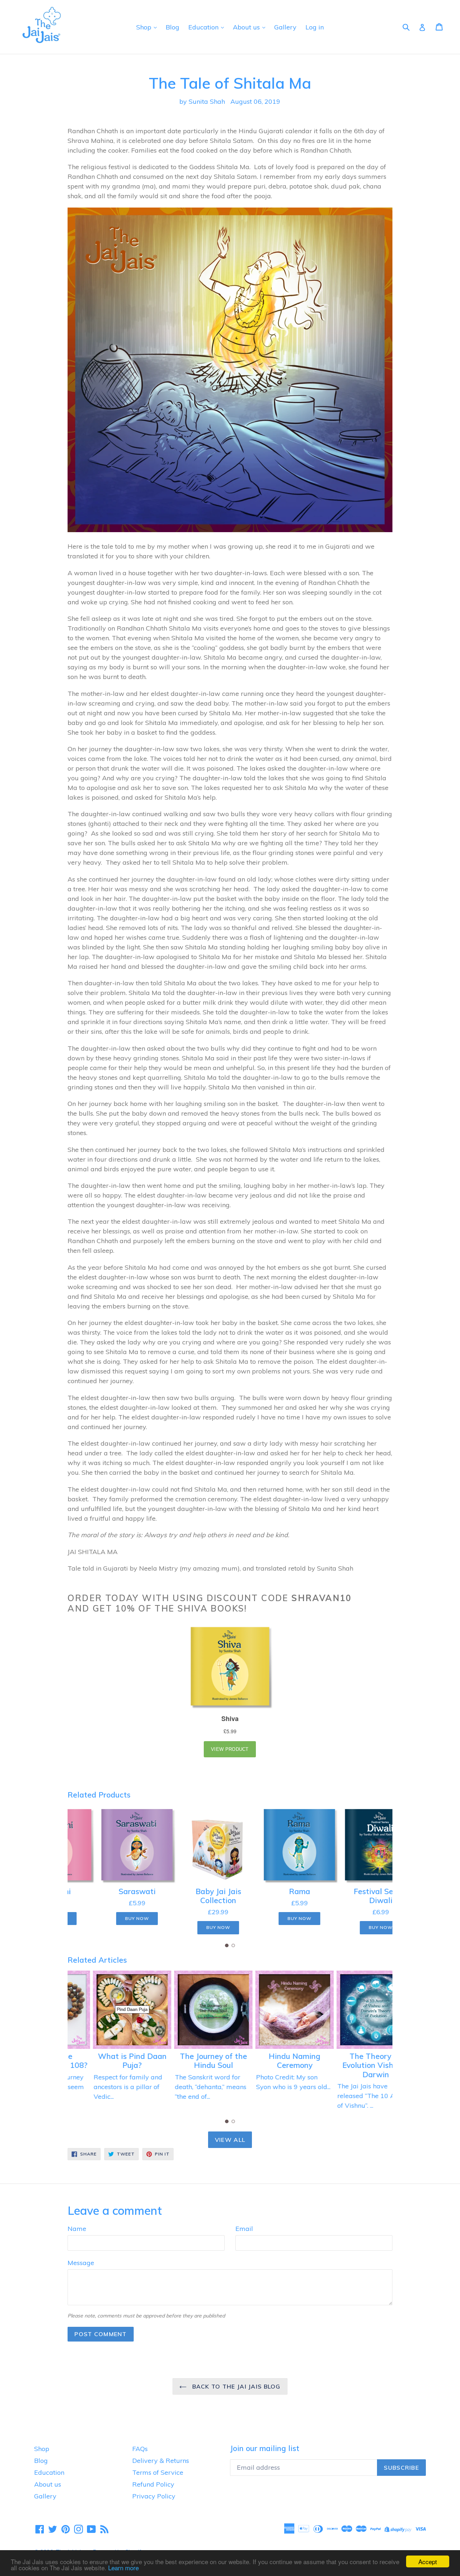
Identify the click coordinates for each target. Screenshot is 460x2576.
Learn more (123, 2568)
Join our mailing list (265, 2448)
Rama (271, 1891)
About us (247, 27)
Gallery (285, 27)
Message (81, 2263)
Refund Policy (153, 2484)
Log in (315, 27)
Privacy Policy (154, 2496)
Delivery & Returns (161, 2461)
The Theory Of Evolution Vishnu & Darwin (352, 2065)
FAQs (140, 2449)
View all (230, 2140)
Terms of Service (158, 2472)
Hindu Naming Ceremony (271, 2061)
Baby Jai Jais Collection (190, 1896)
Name (77, 2229)
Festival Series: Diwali (352, 1896)
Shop (145, 27)
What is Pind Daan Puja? (108, 2061)
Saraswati (108, 1891)
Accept (428, 2561)
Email (244, 2229)
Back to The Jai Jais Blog (235, 2386)
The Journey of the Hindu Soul (190, 2061)
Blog (172, 27)
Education (204, 27)
